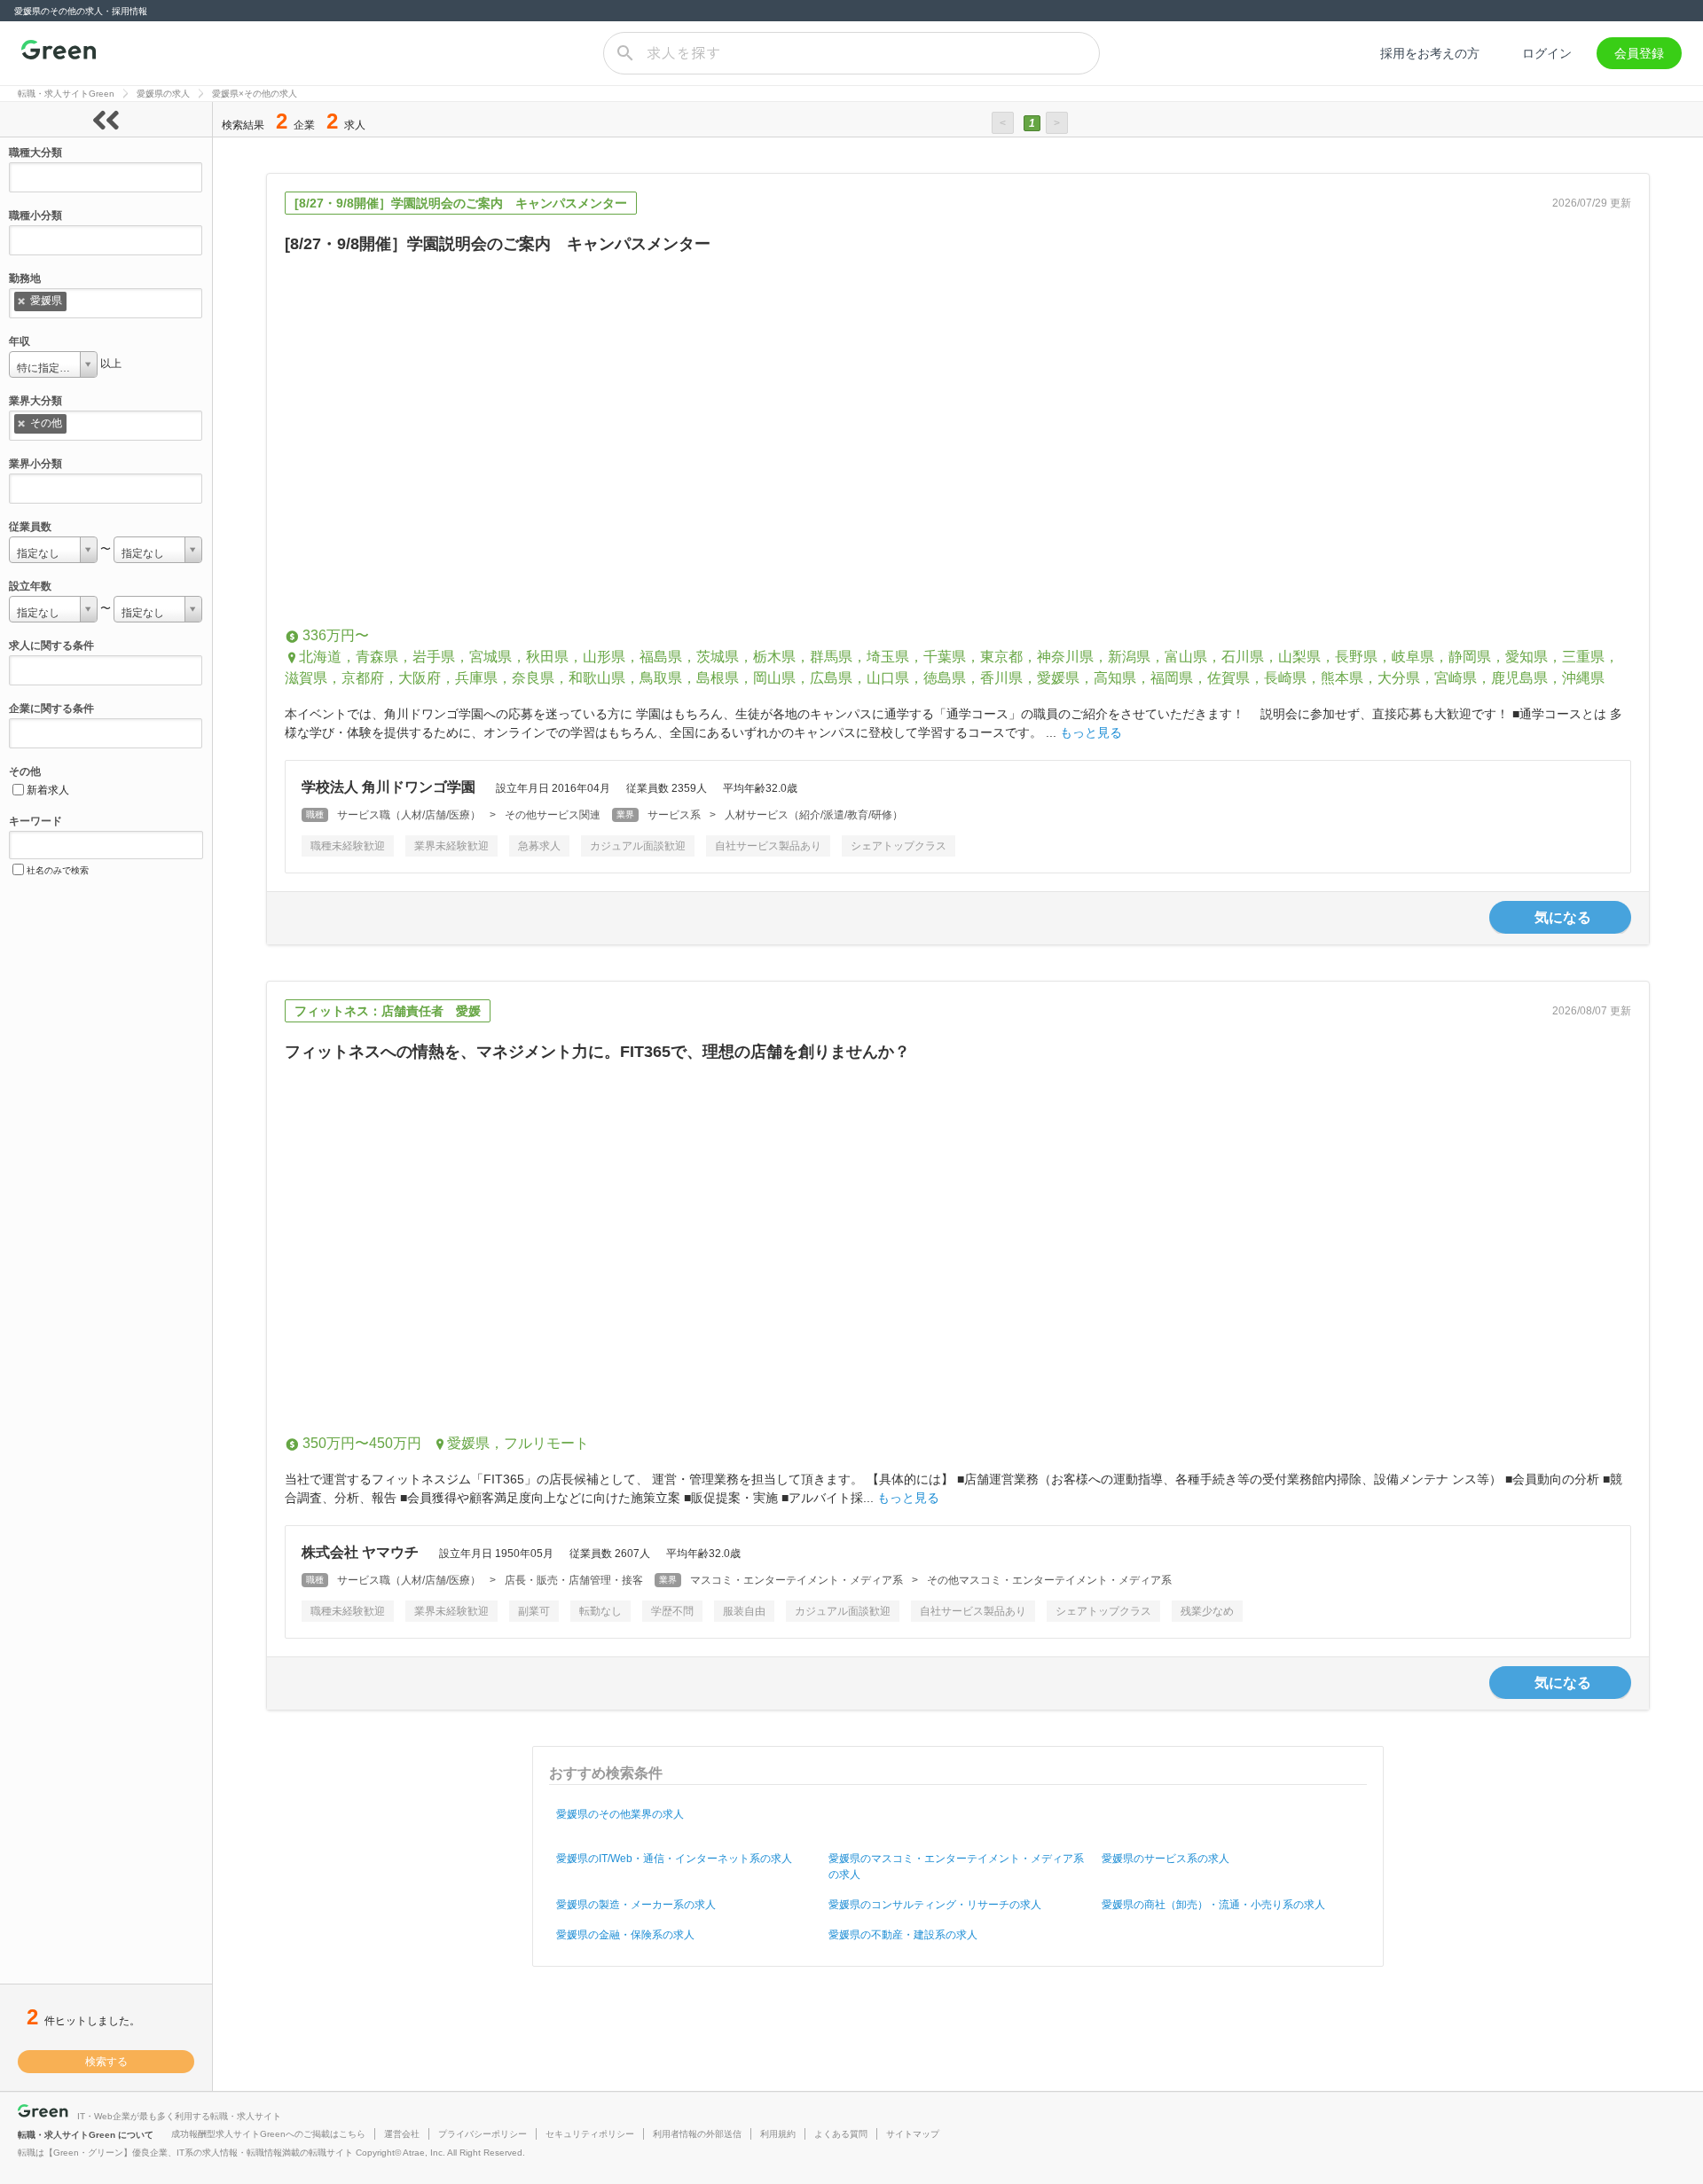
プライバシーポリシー (483, 2134)
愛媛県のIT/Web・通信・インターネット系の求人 (674, 1859)
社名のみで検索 (58, 870)
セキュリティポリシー (590, 2134)
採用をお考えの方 (1430, 53)
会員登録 (1639, 53)
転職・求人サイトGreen (66, 94)
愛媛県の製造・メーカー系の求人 (636, 1905)
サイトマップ (913, 2134)
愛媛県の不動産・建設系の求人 (903, 1935)
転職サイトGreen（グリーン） (59, 53)
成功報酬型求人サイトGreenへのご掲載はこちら (268, 2134)
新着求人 (48, 790)
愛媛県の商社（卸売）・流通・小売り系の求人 (1213, 1905)
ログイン (1547, 53)
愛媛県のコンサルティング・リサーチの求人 (935, 1905)
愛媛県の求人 (163, 94)
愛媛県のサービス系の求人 (1165, 1859)
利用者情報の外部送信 (697, 2134)
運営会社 (402, 2134)
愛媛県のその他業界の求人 (620, 1814)
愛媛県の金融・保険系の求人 (625, 1935)
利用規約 (778, 2134)
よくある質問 (841, 2134)
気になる (1563, 917)
